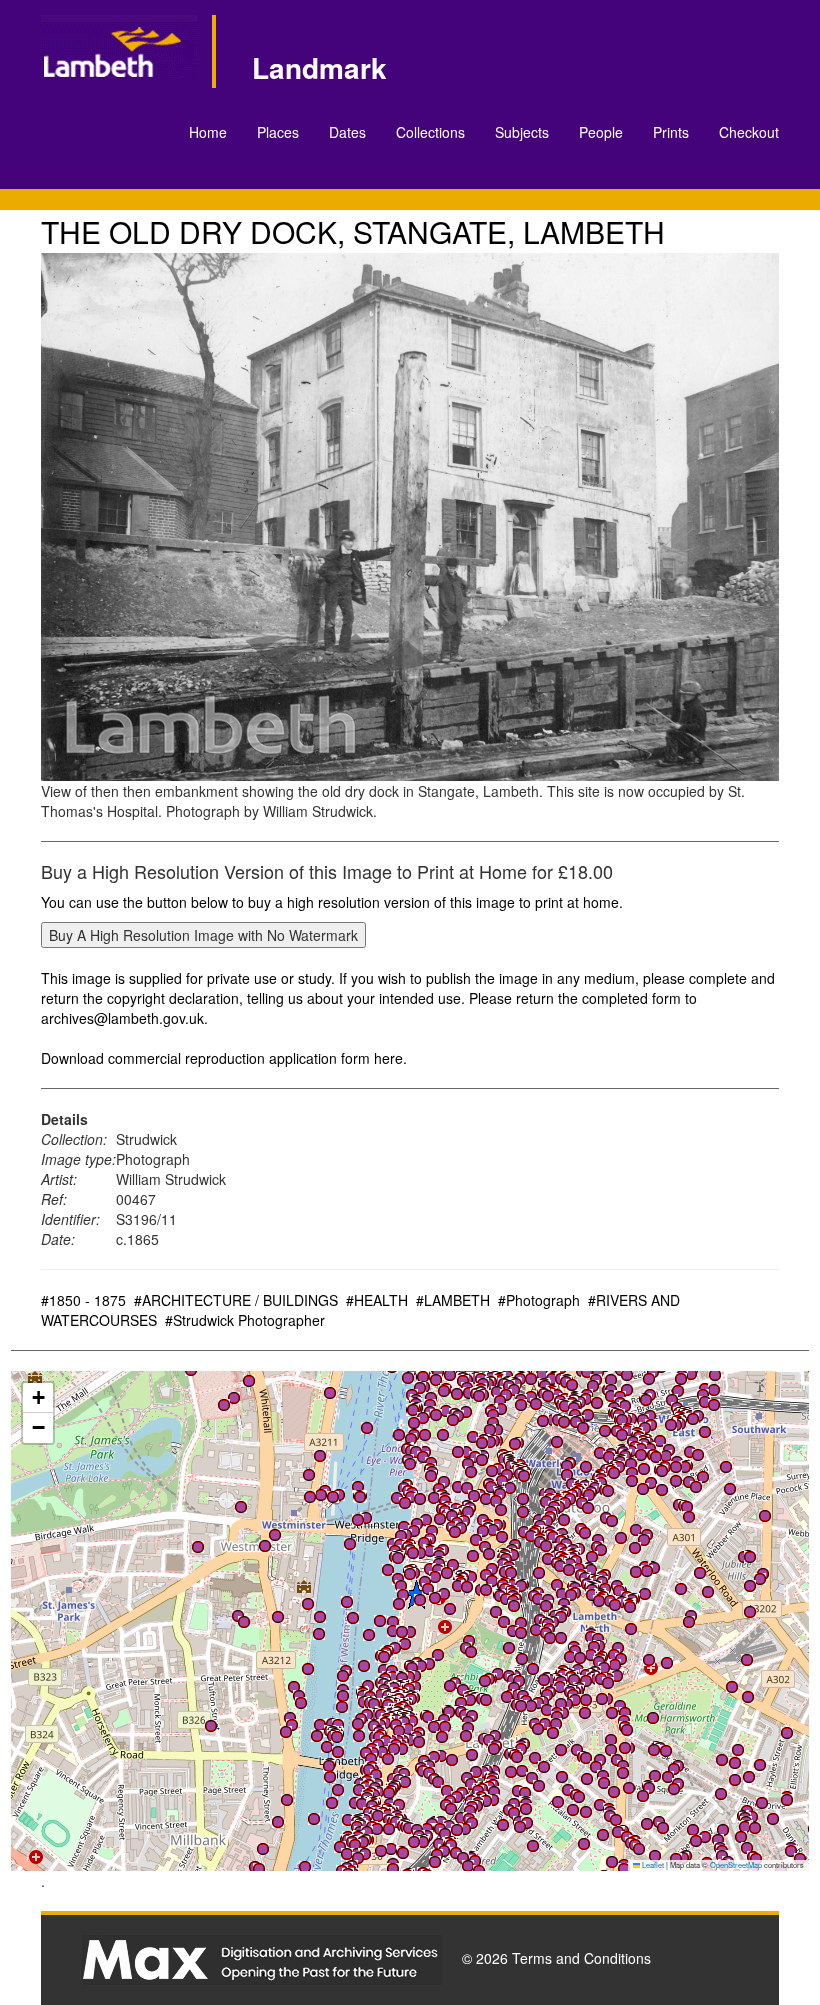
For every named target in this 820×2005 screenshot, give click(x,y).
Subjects (522, 132)
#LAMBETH (453, 1300)
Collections (430, 132)
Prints (671, 132)
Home (208, 132)
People (601, 132)
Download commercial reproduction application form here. (224, 1058)
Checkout (749, 132)
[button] (425, 1435)
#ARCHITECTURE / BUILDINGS (236, 1300)
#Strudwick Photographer (245, 1320)
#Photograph (539, 1300)
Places (278, 132)
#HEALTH (377, 1300)
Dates (347, 132)
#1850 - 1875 (83, 1300)
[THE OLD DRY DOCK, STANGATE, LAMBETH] (410, 517)
